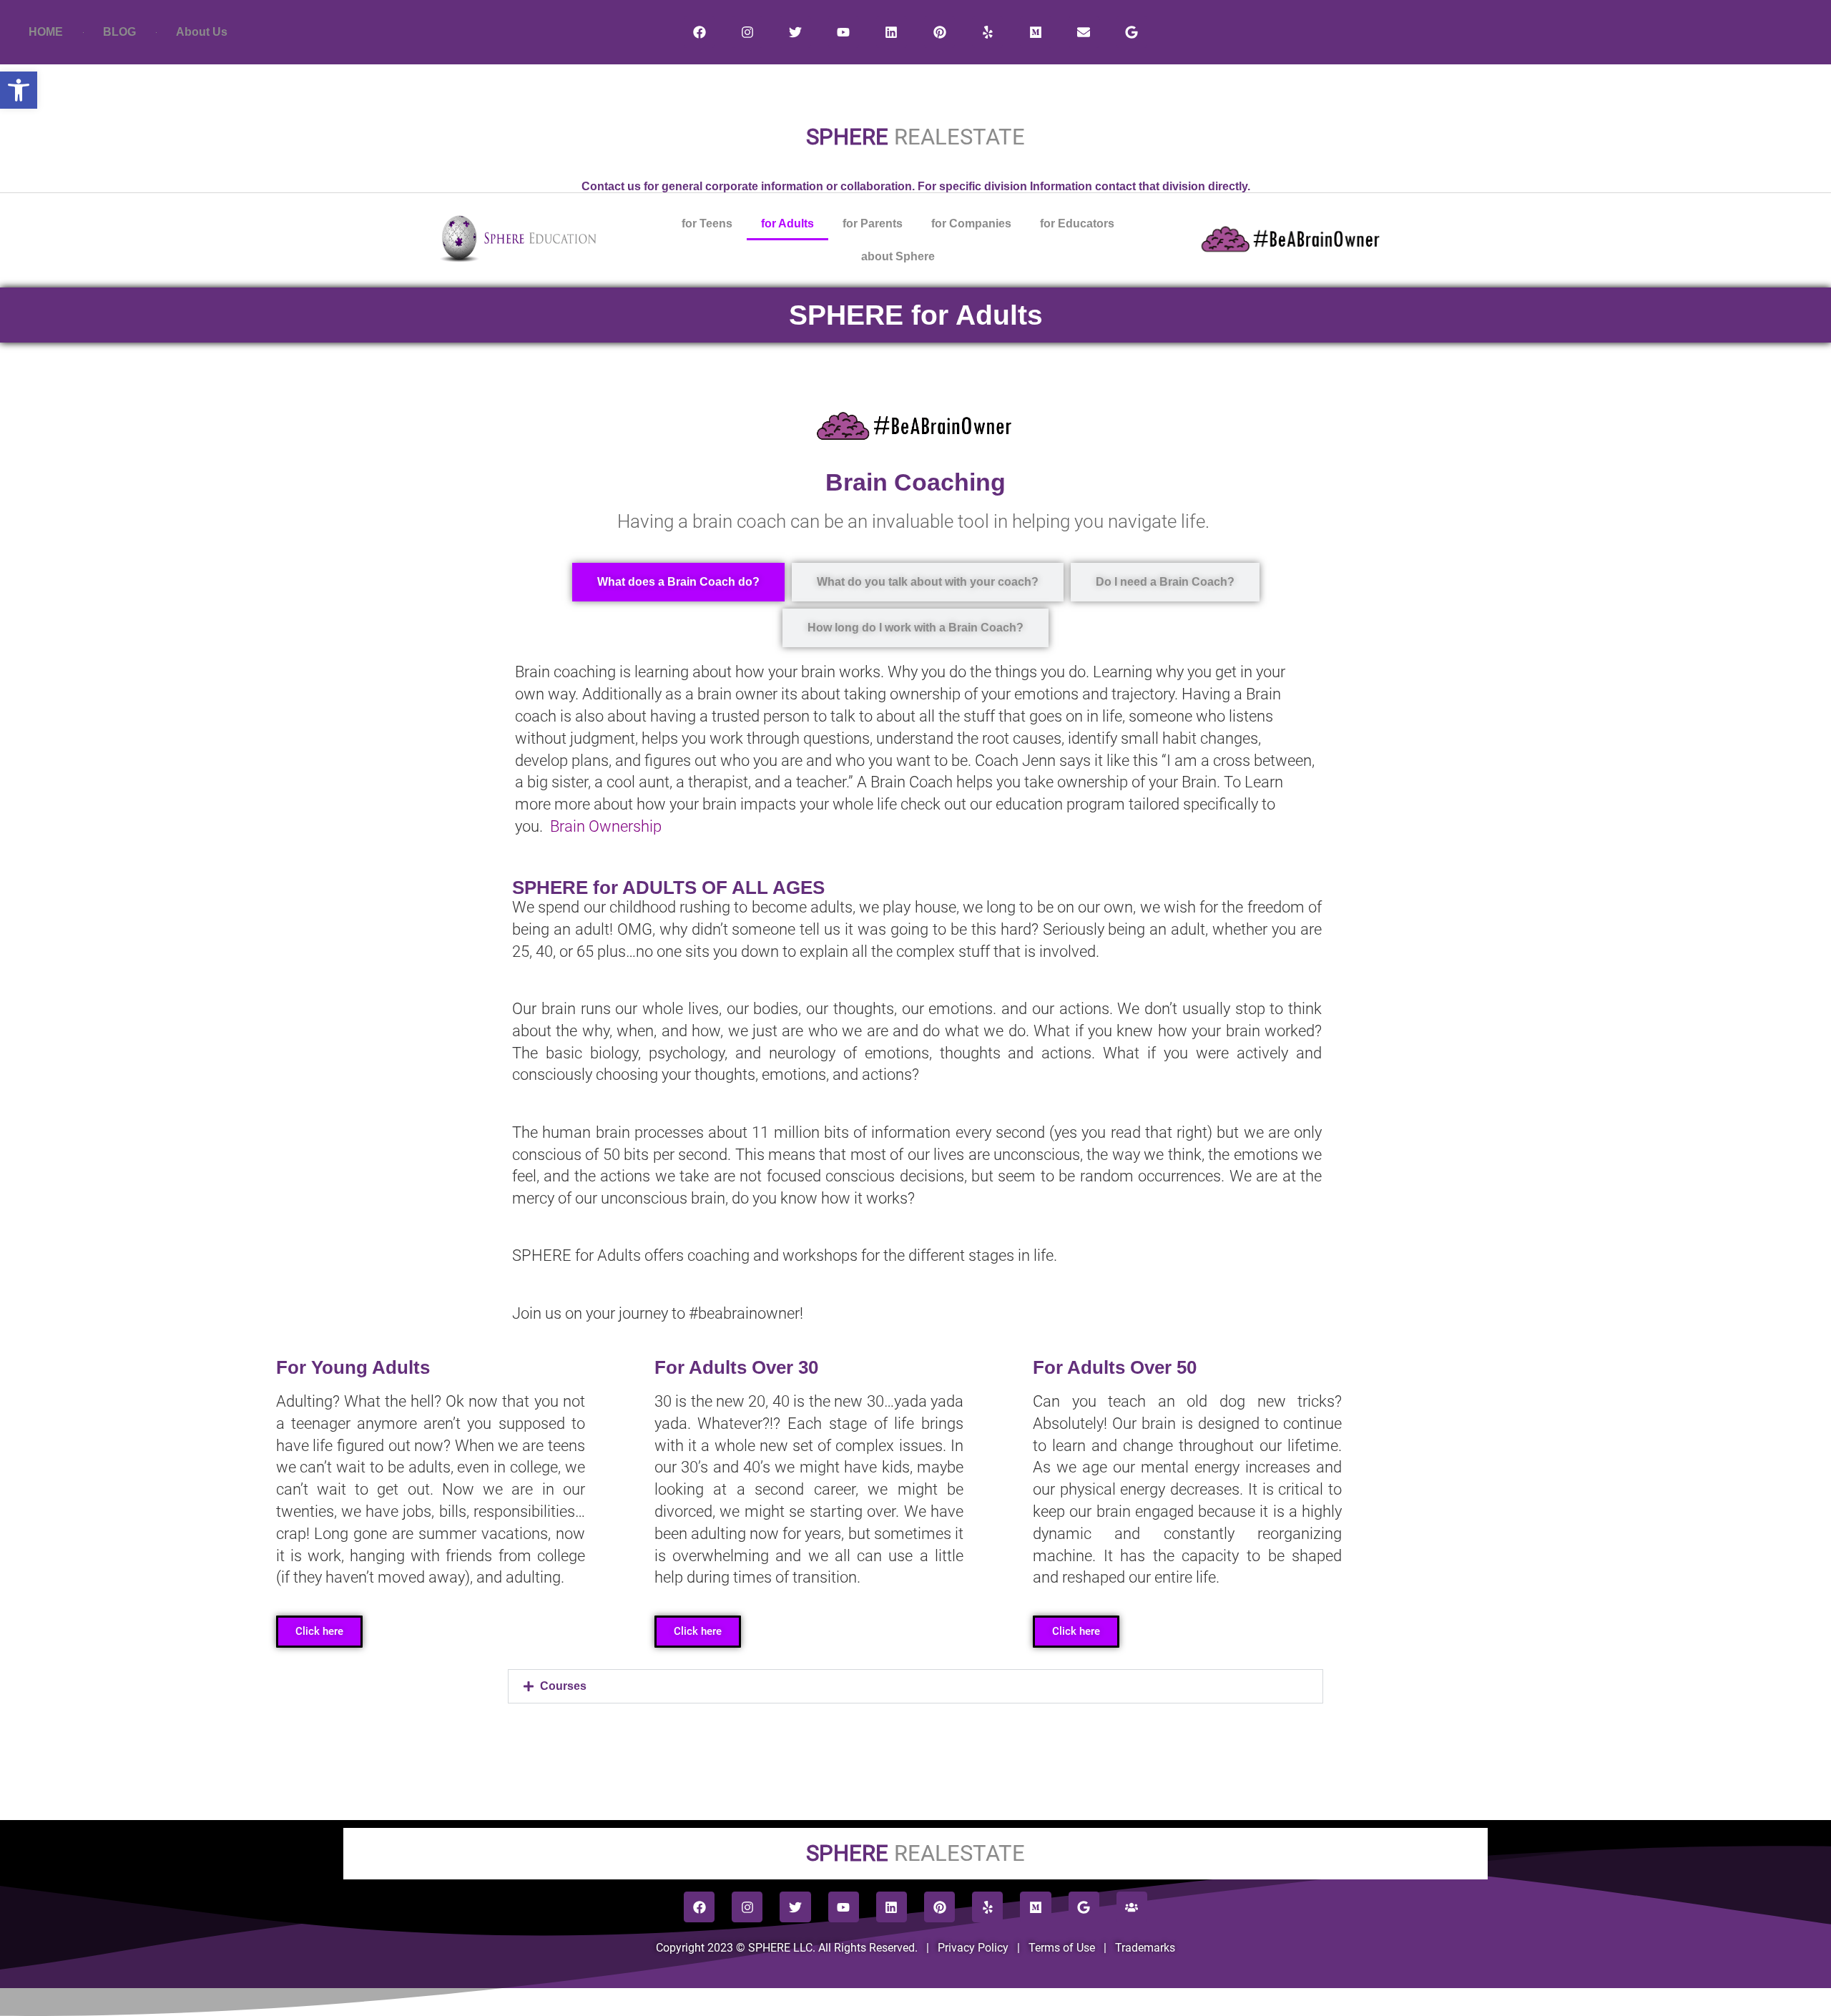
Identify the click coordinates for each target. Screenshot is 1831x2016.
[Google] (1132, 32)
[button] (915, 1686)
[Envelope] (1084, 32)
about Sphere (898, 256)
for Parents (873, 223)
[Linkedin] (892, 32)
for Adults (787, 223)
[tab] (678, 582)
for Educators (1077, 223)
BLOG (119, 32)
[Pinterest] (939, 32)
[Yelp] (987, 32)
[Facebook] (699, 32)
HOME (46, 32)
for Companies (971, 223)
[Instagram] (747, 32)
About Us (202, 32)
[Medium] (1035, 32)
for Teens (707, 223)
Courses (563, 1686)
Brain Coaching (915, 482)
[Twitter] (795, 32)
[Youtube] (844, 32)
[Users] (1132, 1907)
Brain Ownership (606, 826)
